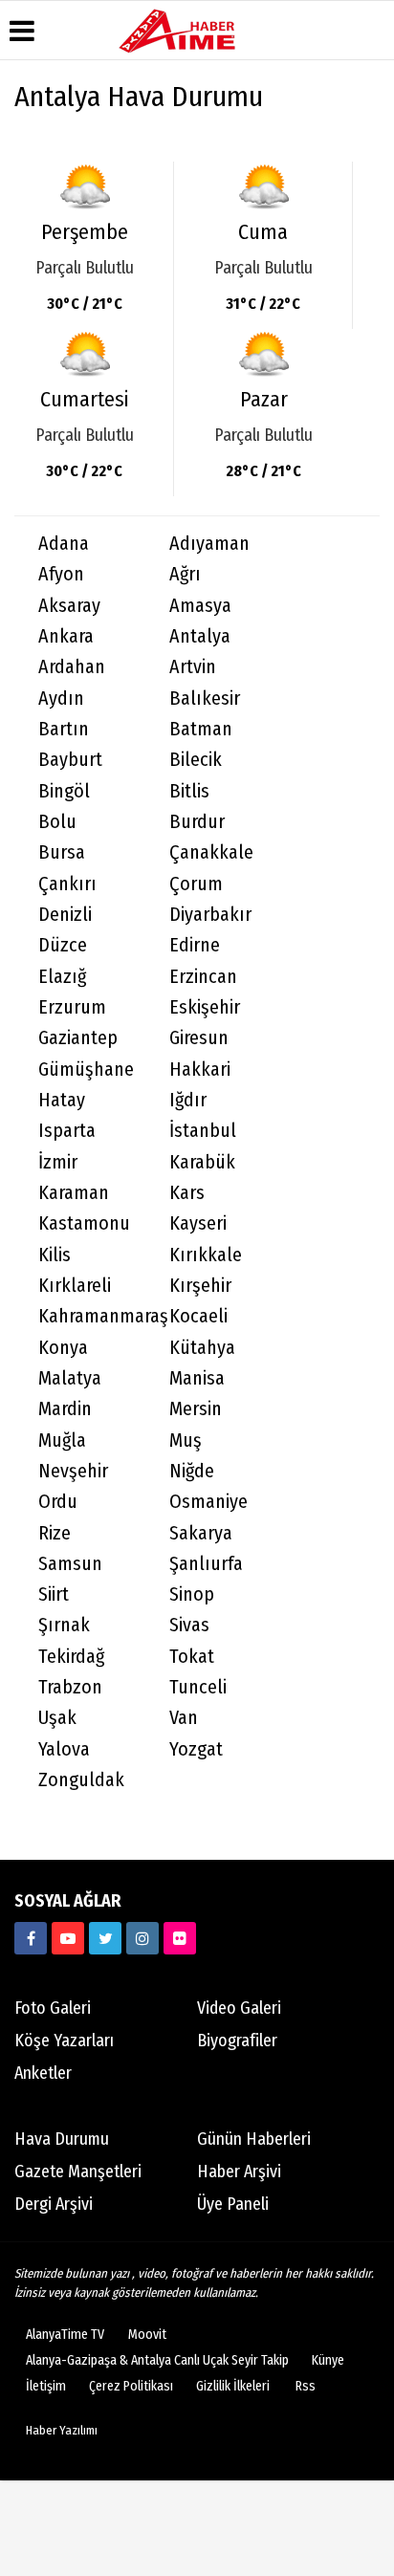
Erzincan (203, 977)
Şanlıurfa (206, 1564)
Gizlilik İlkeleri (233, 2386)
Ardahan (72, 667)
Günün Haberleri (254, 2139)
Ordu (58, 1502)
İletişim (46, 2386)
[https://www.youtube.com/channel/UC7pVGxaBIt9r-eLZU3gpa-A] (68, 1938)
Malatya (70, 1378)
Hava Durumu (62, 2139)
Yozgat (196, 1749)
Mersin (196, 1409)
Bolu (57, 822)
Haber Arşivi (239, 2172)
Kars (187, 1193)
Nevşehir (73, 1471)
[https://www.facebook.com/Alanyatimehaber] (31, 1938)
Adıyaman (209, 544)
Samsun (70, 1564)
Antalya (200, 636)
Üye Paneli (233, 2204)
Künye (328, 2360)
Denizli (65, 915)
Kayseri (198, 1223)
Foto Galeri (53, 2008)
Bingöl (64, 791)
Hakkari (200, 1070)
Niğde (192, 1471)
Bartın (64, 729)
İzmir (58, 1162)
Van (184, 1718)
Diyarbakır (210, 915)
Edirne (195, 945)
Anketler (43, 2073)
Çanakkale (211, 852)
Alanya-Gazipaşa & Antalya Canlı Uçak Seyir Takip (157, 2360)
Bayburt (70, 760)
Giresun (199, 1038)
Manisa (197, 1378)
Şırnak (64, 1625)
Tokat (192, 1657)
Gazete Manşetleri (78, 2172)
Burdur (197, 822)
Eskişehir (205, 1007)
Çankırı (67, 884)
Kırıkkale (206, 1255)
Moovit (147, 2335)
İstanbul (203, 1131)
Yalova (64, 1749)
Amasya (200, 606)
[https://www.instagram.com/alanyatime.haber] (142, 1938)
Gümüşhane (86, 1070)
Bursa (62, 852)
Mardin (65, 1409)
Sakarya (201, 1533)
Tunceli (198, 1687)
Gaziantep (78, 1038)
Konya (63, 1348)
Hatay (62, 1100)
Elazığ (62, 977)
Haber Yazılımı (62, 2430)
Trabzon (70, 1687)
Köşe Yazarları (64, 2041)
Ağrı (185, 574)
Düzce (63, 945)
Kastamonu (84, 1223)
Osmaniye (208, 1502)
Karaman (74, 1193)
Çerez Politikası (131, 2386)
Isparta (67, 1131)
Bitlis (189, 791)
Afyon (61, 574)
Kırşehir (200, 1286)
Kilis (55, 1255)
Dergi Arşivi (54, 2204)
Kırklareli (75, 1286)
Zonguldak (81, 1780)
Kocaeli (198, 1316)
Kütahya (202, 1348)
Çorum (196, 884)
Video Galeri (239, 2008)
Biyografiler (237, 2041)
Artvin (193, 667)
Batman (201, 729)
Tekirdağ (71, 1657)
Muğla (62, 1441)
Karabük (202, 1162)
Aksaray (69, 606)
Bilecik (196, 760)
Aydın (61, 699)
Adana (64, 544)
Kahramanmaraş (92, 1316)
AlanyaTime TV (65, 2335)
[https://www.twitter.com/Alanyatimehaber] (105, 1938)
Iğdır (188, 1100)
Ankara (66, 636)
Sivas (189, 1625)
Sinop (192, 1594)
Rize (55, 1533)
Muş (186, 1441)
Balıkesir (205, 699)
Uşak (57, 1718)
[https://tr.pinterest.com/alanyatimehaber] (180, 1938)
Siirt (54, 1594)
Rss (306, 2386)
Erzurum (72, 1007)
